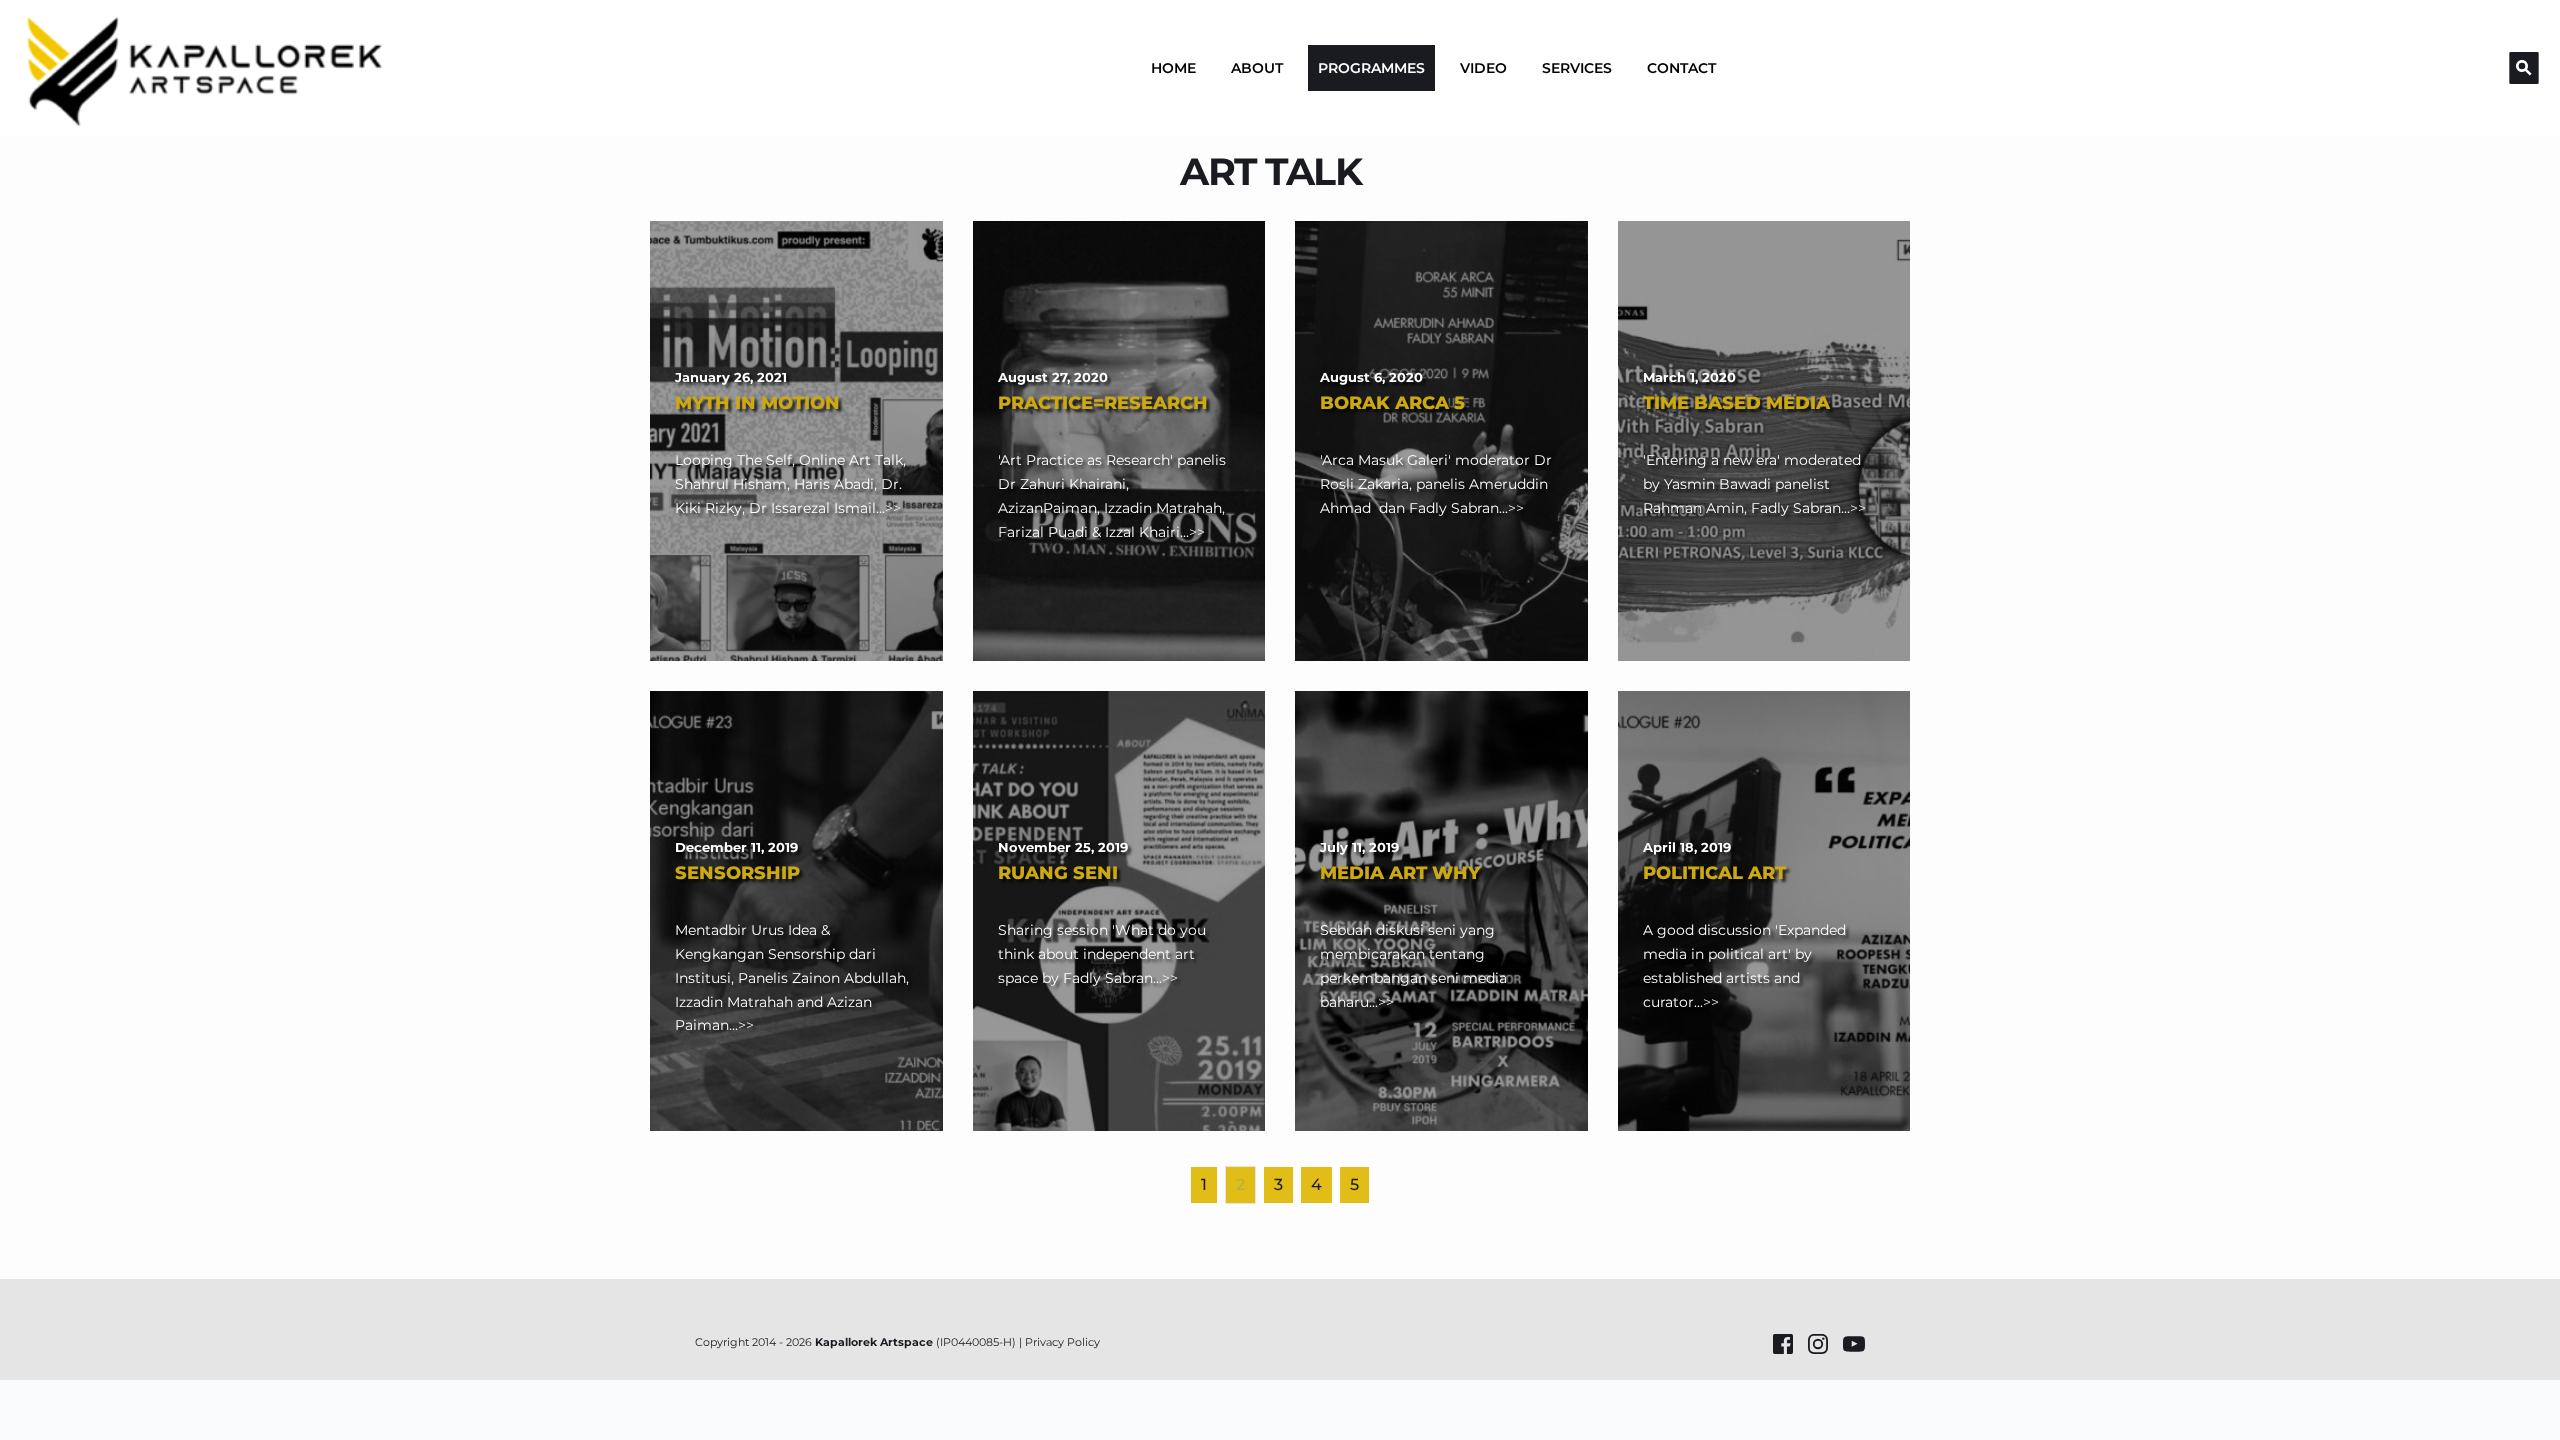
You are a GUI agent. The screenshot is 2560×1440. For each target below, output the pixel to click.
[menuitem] (1173, 68)
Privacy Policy (1062, 1342)
